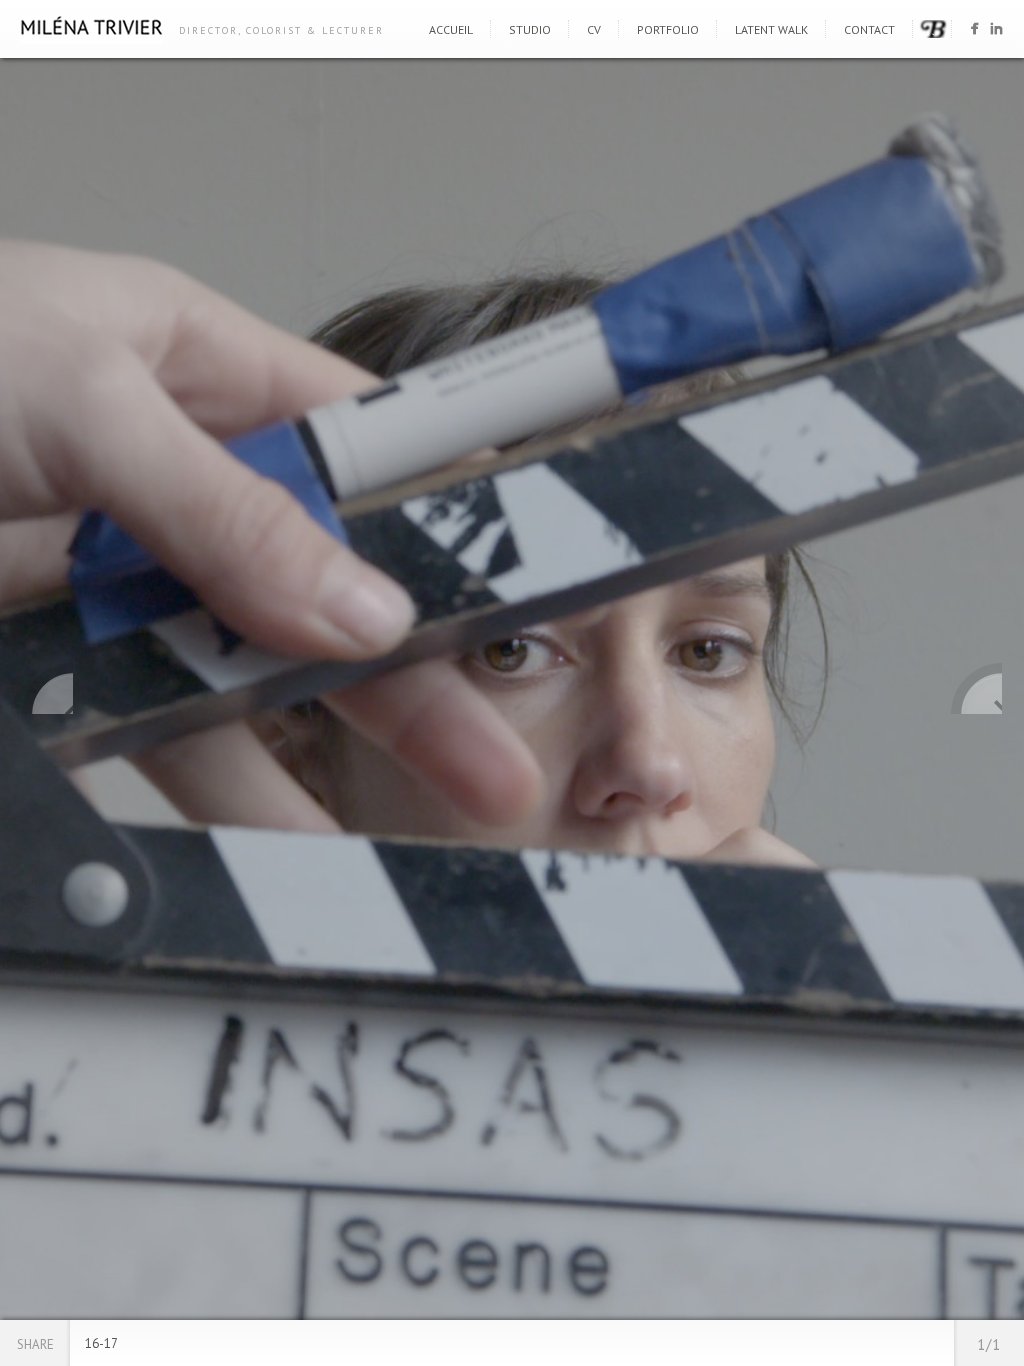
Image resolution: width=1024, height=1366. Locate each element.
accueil (451, 29)
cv (594, 29)
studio (530, 29)
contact (869, 29)
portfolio (668, 29)
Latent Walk (771, 29)
